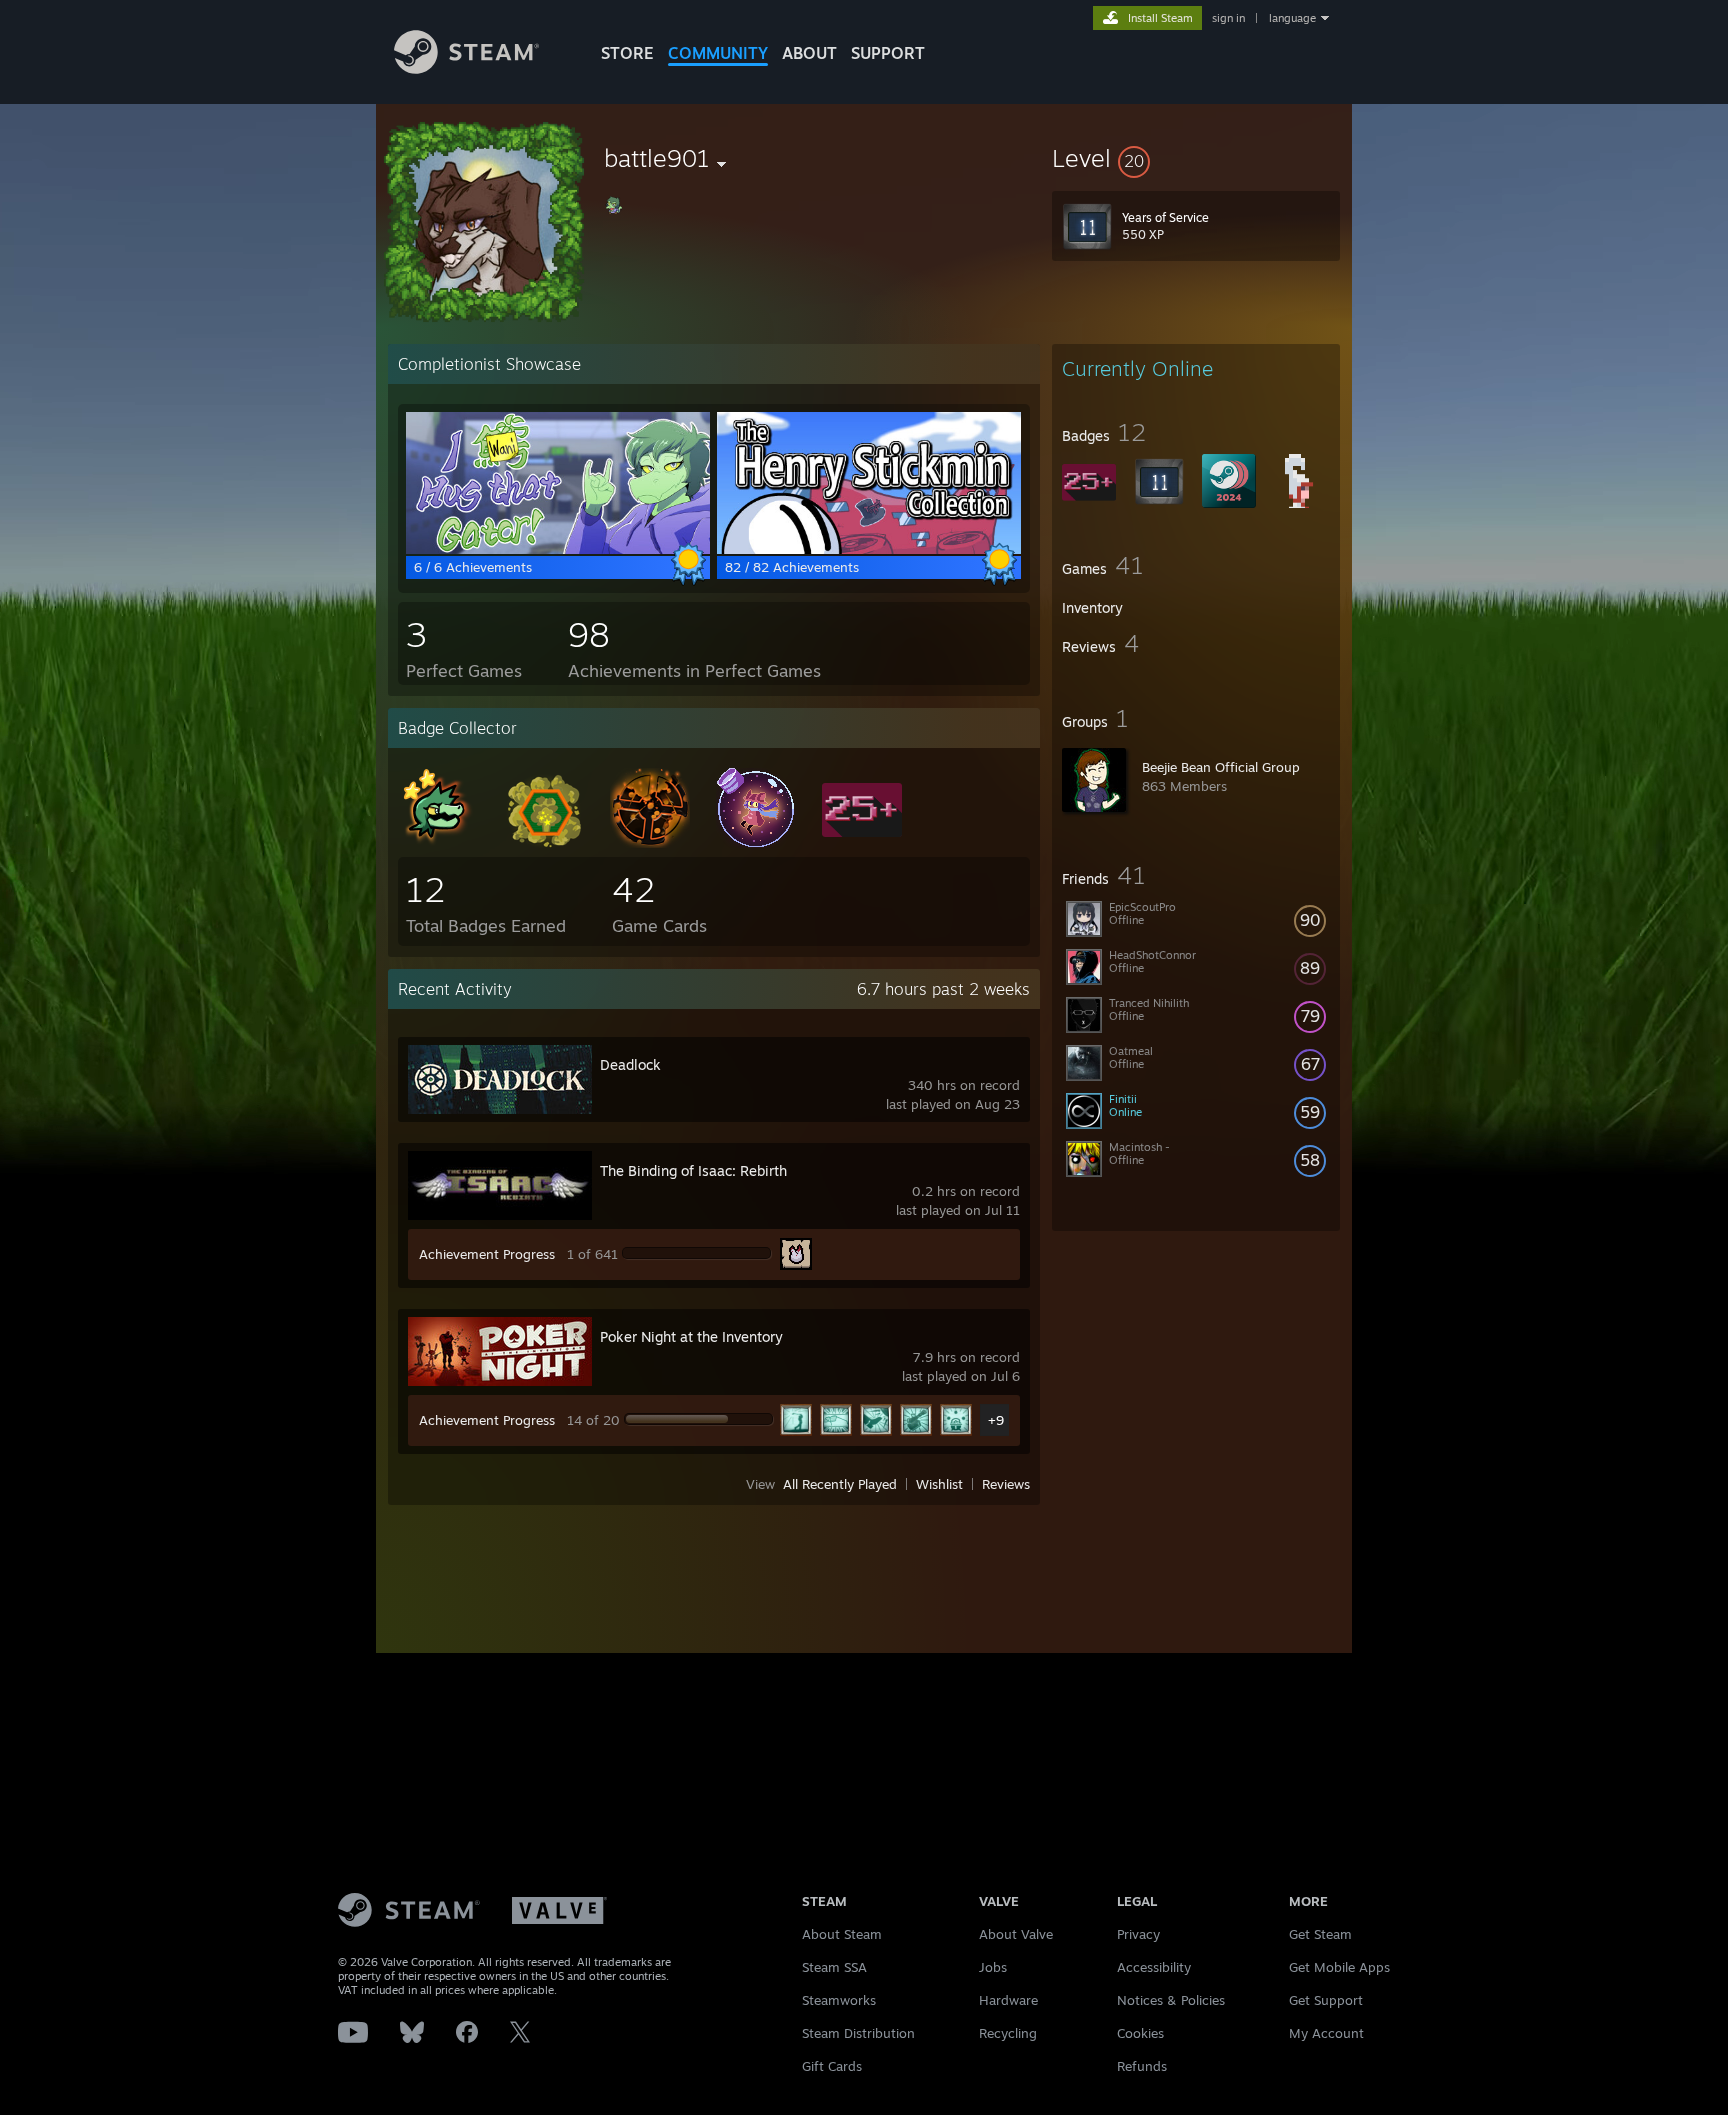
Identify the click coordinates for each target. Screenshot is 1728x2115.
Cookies (1140, 2033)
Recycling (1008, 2033)
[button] (1196, 158)
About (809, 53)
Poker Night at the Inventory (691, 1336)
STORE (627, 53)
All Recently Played (840, 1484)
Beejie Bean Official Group (1221, 767)
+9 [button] (996, 1420)
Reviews (1006, 1484)
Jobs (993, 1967)
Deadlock (630, 1064)
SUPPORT (888, 53)
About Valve (1016, 1934)
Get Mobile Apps (1339, 1967)
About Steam (842, 1934)
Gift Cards (832, 2066)
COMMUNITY (718, 53)
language (1292, 18)
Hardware (1008, 2000)
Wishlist (939, 1484)
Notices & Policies (1171, 2000)
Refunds (1142, 2066)
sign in (1228, 18)
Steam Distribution (858, 2033)
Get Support (1326, 2000)
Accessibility (1154, 1967)
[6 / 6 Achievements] (558, 549)
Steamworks (839, 2000)
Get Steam (1320, 1934)
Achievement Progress (487, 1254)
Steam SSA (834, 1967)
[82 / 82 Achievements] (869, 549)
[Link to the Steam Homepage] (466, 68)
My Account (1326, 2033)
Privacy (1138, 1934)
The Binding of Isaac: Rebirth (693, 1170)
